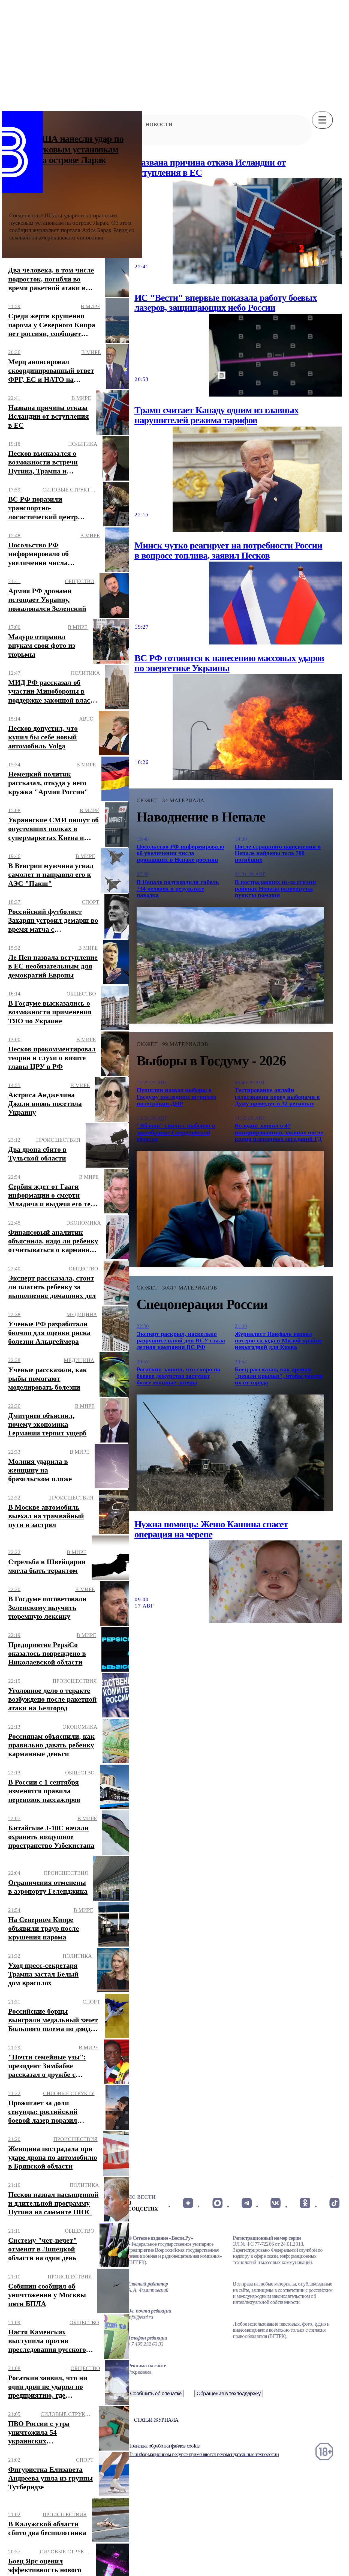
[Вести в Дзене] (188, 2203)
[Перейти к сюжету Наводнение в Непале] (230, 965)
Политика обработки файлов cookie (164, 2446)
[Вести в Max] (217, 2203)
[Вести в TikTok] (334, 2203)
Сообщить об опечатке (156, 2393)
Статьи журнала (156, 2420)
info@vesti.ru (140, 2317)
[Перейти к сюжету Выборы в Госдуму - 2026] (230, 1209)
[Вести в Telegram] (247, 2203)
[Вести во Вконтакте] (276, 2203)
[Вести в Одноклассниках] (305, 2203)
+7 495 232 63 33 (146, 2344)
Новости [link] (159, 125)
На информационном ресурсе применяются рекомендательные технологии (203, 2454)
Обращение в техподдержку (229, 2393)
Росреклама (139, 2372)
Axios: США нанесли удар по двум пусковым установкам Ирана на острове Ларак (67, 149)
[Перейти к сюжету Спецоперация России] (230, 1453)
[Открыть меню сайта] (322, 120)
